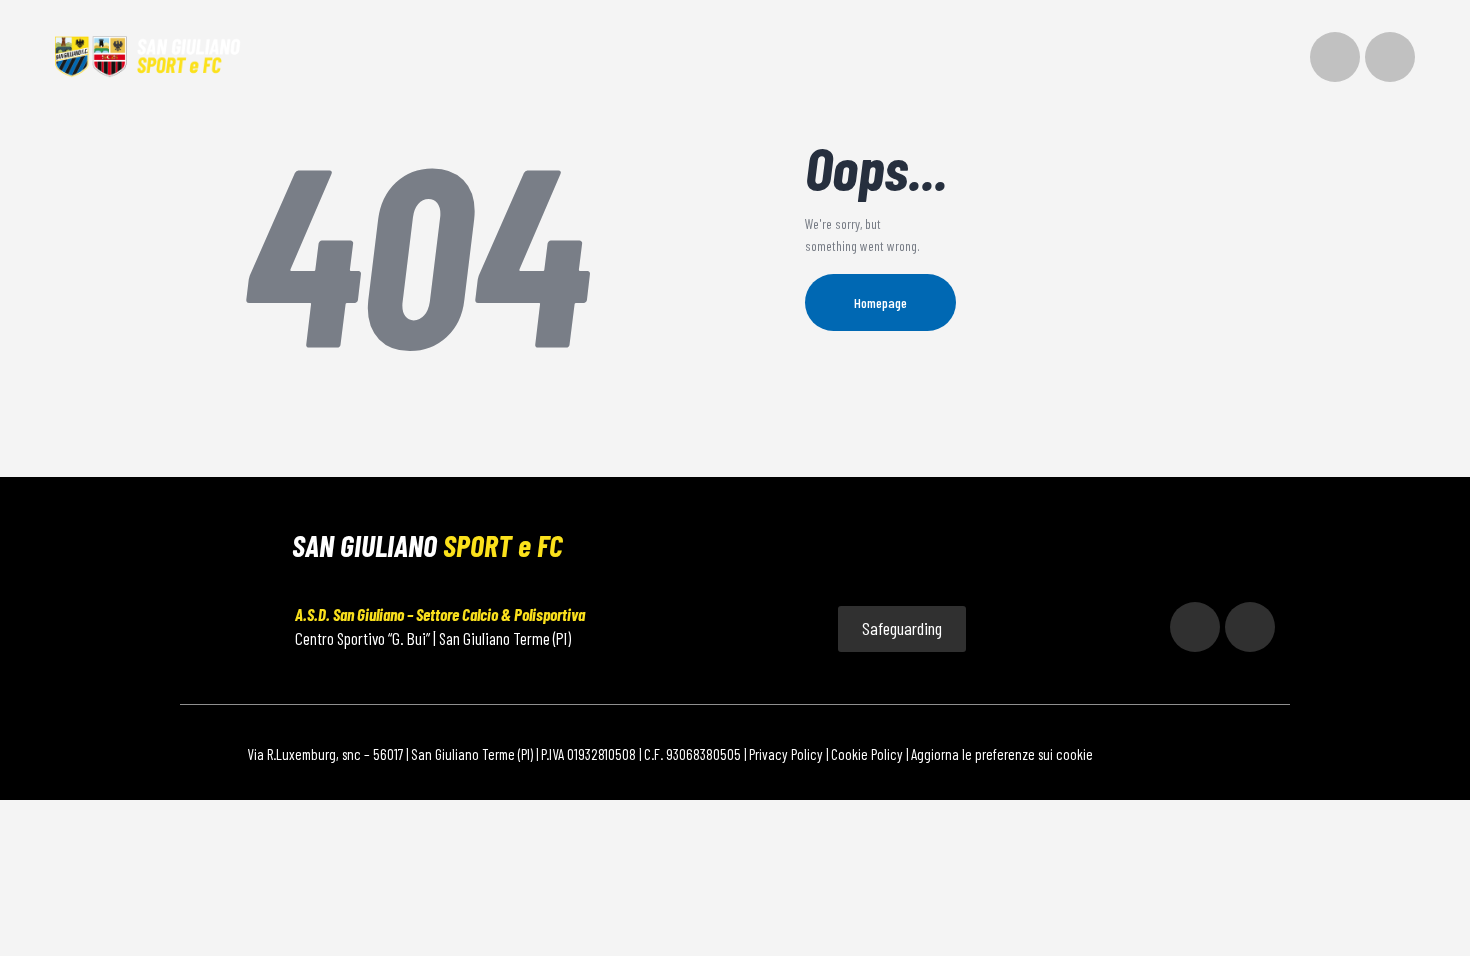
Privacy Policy (786, 754)
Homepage (880, 302)
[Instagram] (1335, 57)
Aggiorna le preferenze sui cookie (1002, 754)
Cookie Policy (867, 754)
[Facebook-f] (1390, 57)
